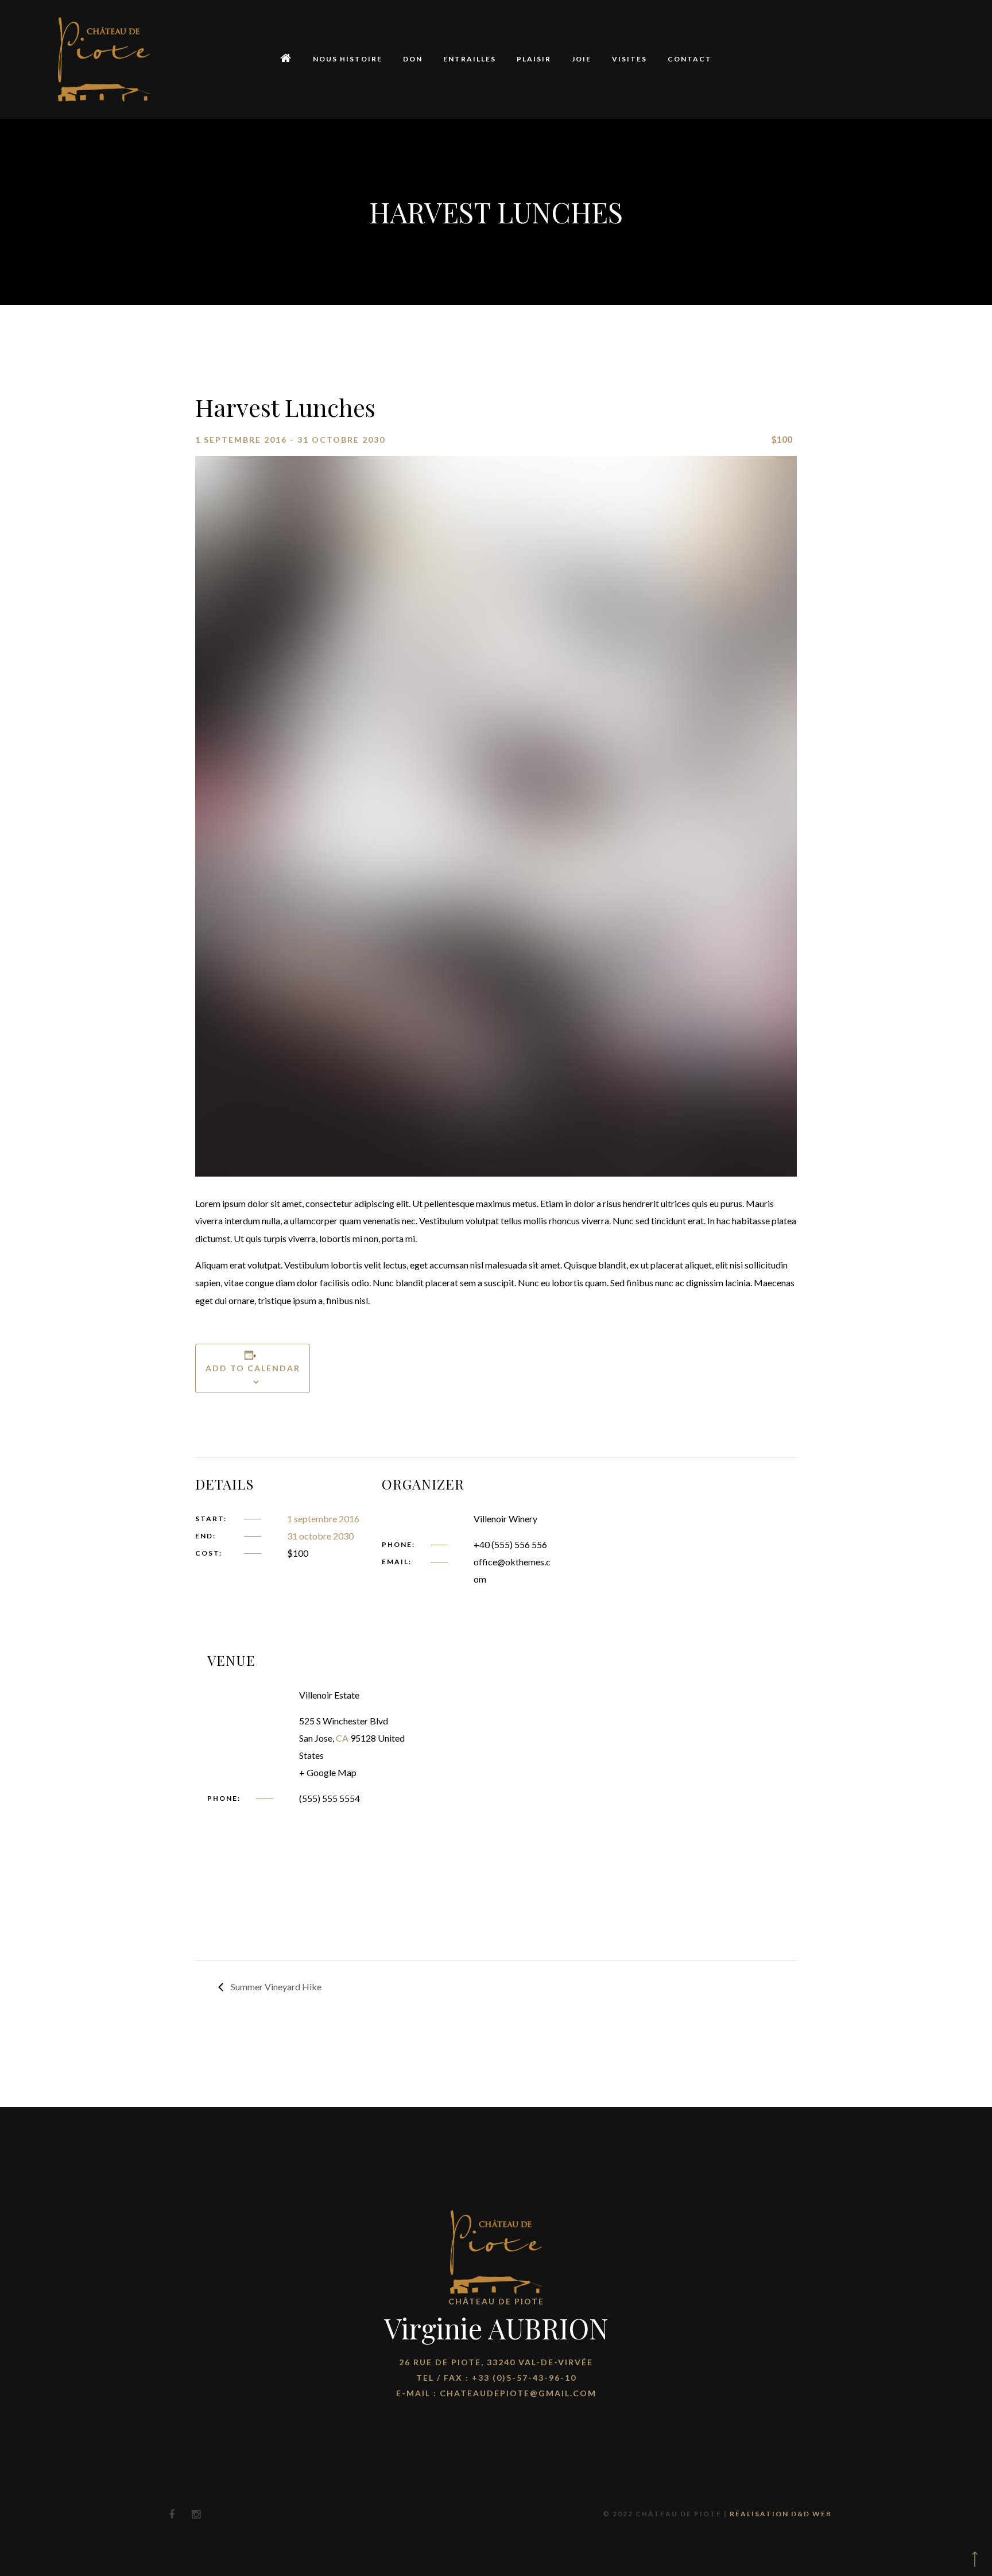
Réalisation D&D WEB (781, 2514)
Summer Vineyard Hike (275, 1987)
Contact (690, 59)
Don (413, 59)
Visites (629, 59)
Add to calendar (253, 1368)
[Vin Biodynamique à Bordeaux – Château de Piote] (104, 59)
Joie (582, 59)
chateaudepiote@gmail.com (518, 2393)
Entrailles (470, 59)
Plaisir (534, 59)
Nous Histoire (348, 59)
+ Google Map (328, 1772)
